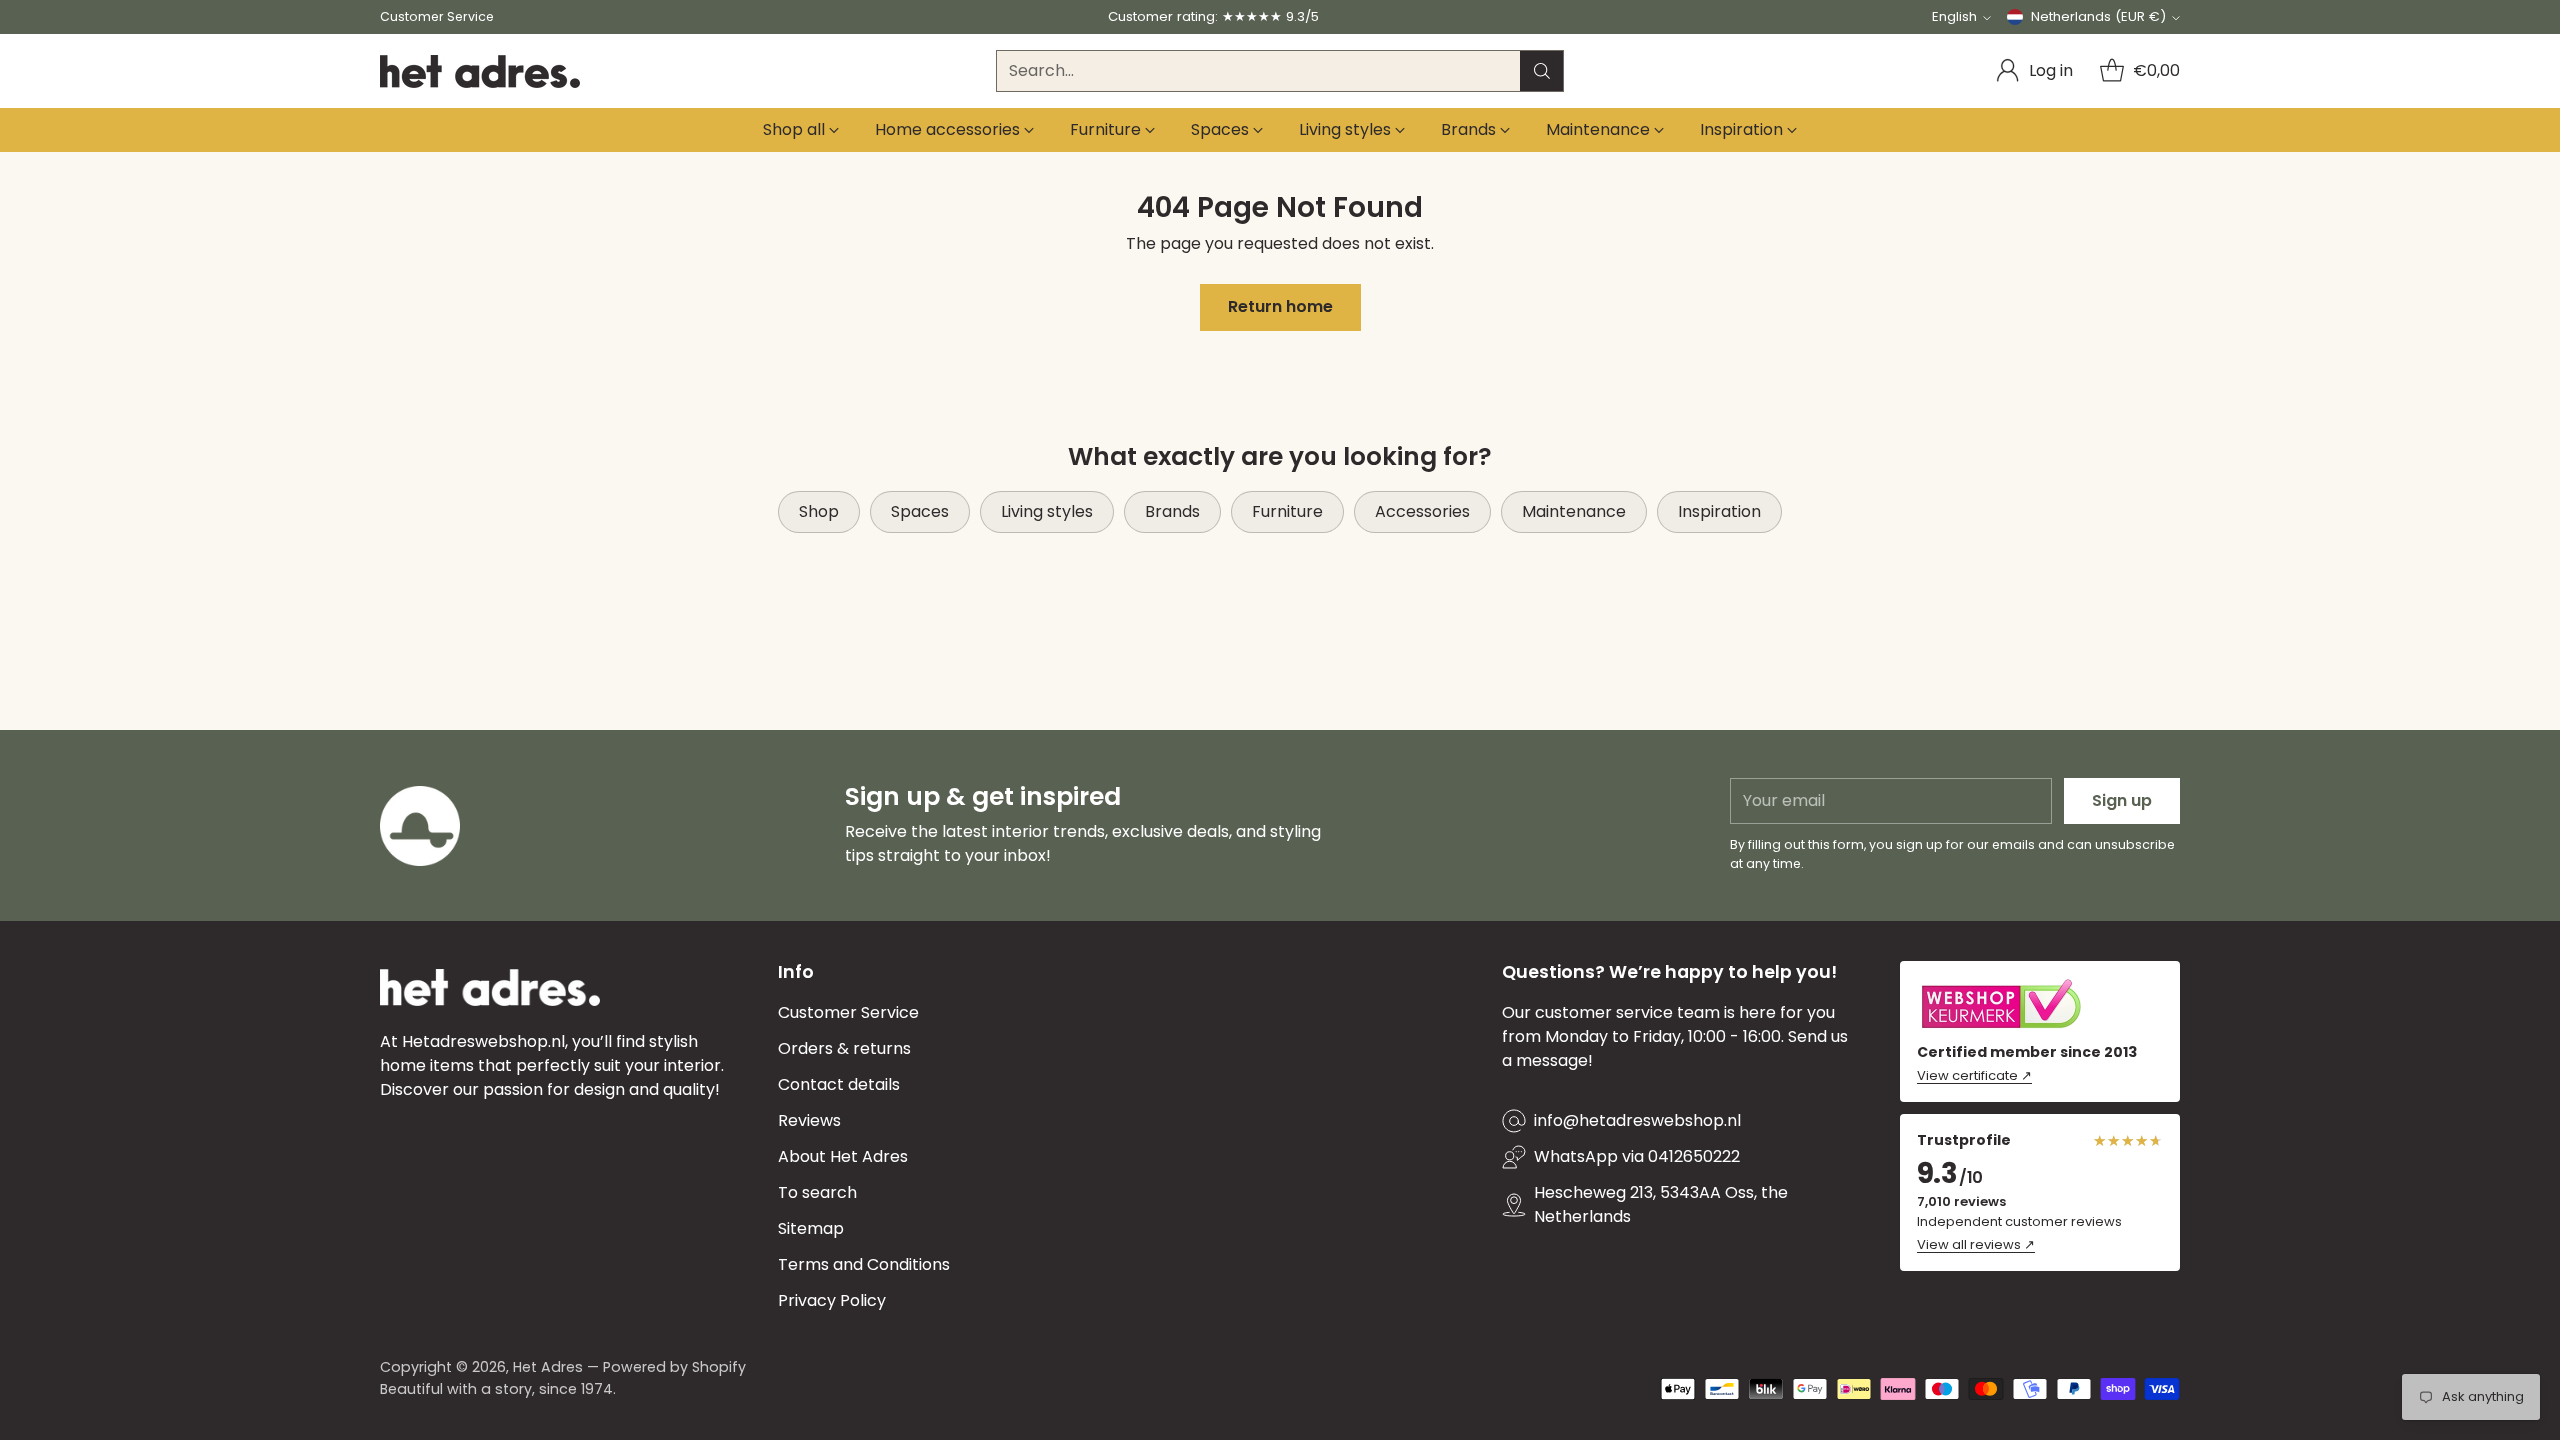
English (1954, 16)
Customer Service (848, 1012)
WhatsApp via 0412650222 (1637, 1156)
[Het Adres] (480, 71)
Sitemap (811, 1228)
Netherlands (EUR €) (2098, 16)
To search (817, 1192)
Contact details (839, 1084)
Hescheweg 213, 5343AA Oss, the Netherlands (1661, 1204)
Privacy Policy (832, 1300)
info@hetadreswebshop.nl (1637, 1120)
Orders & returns (844, 1048)
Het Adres (548, 1367)
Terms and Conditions (864, 1264)
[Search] (1542, 71)
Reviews (809, 1120)
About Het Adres (843, 1156)
